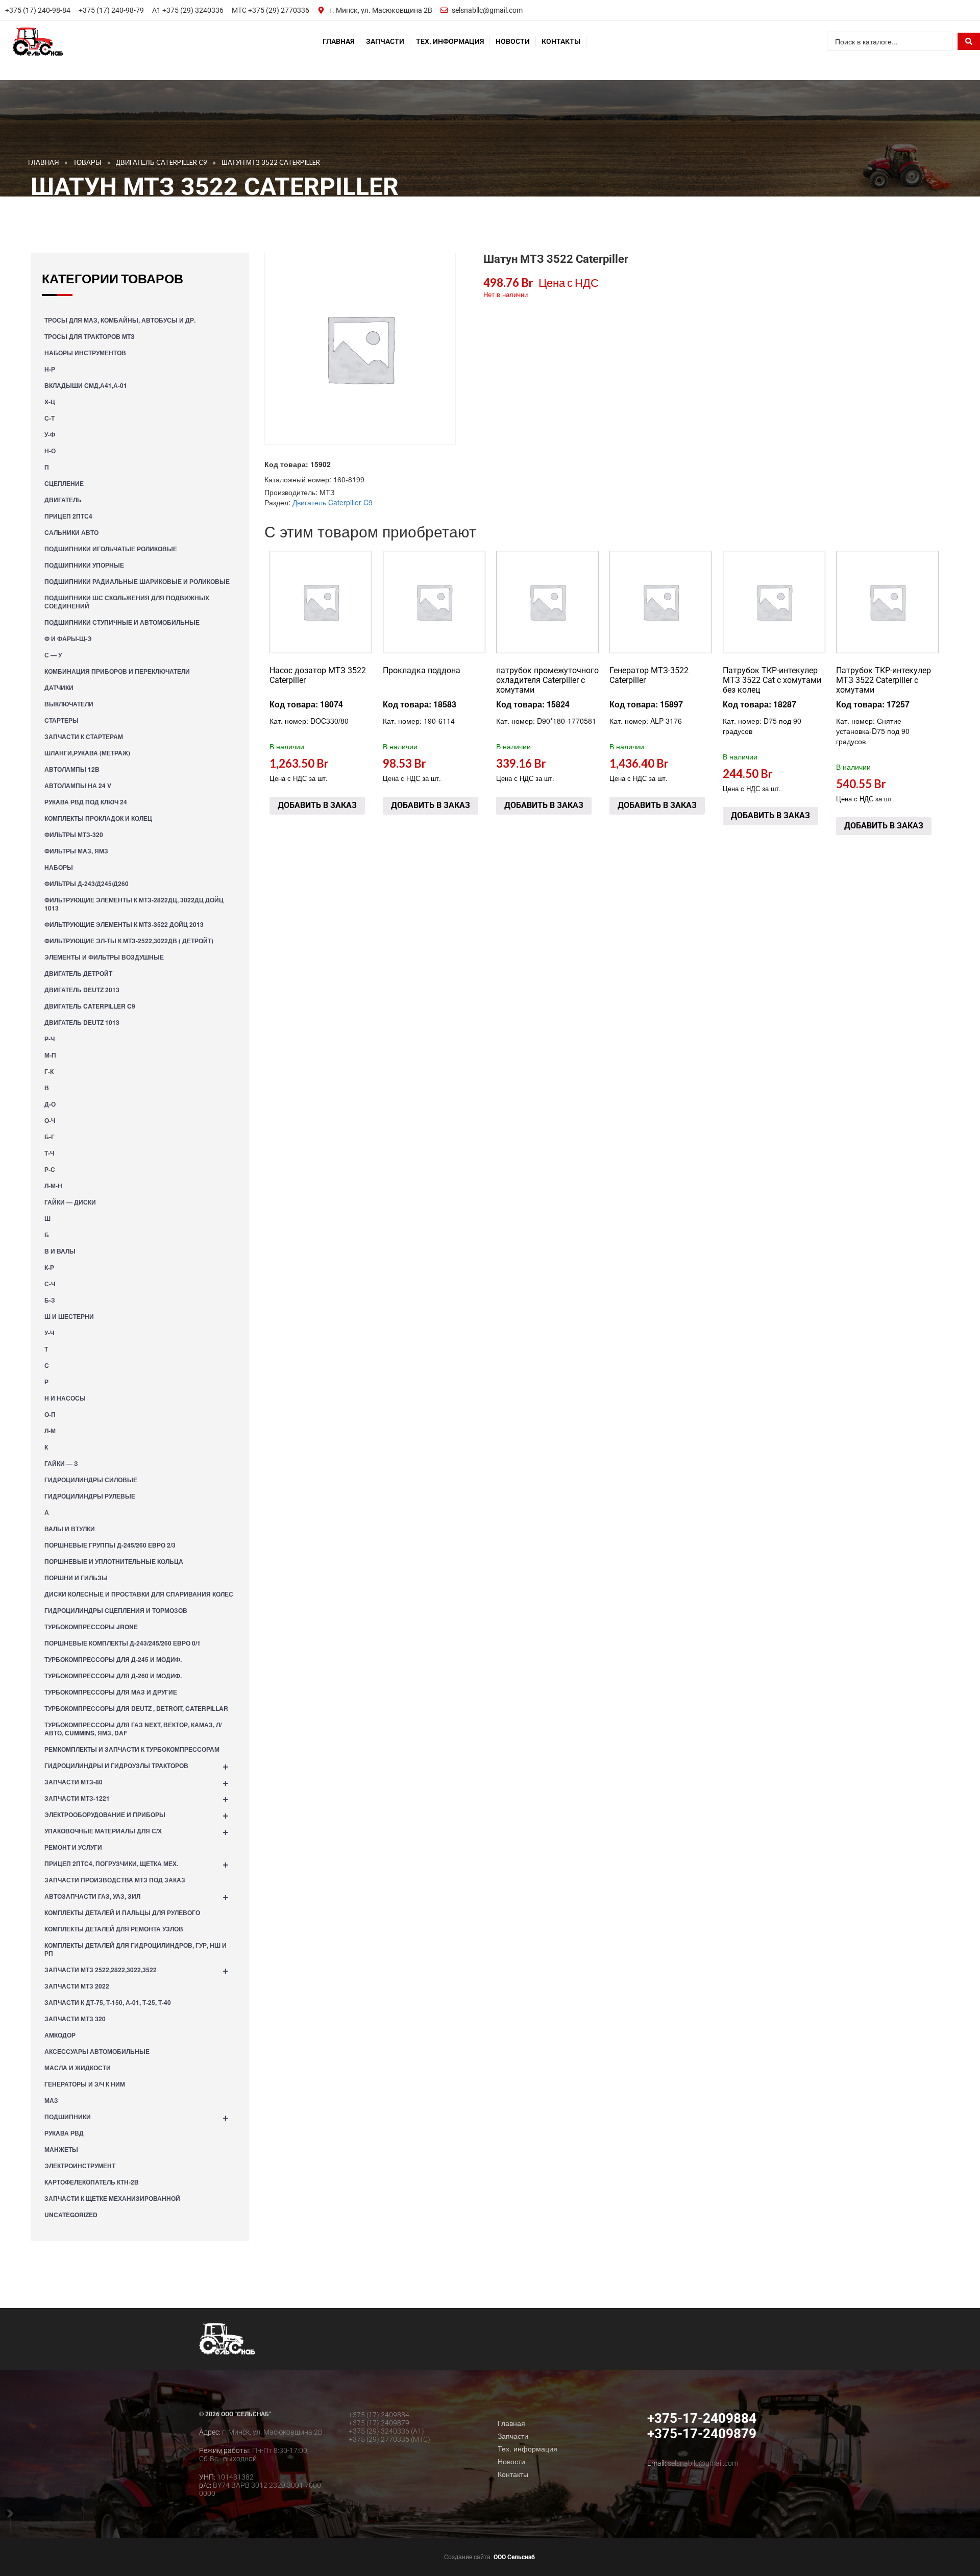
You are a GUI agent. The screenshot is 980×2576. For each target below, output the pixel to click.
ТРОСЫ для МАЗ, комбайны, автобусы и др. (120, 320)
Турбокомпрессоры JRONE (91, 1627)
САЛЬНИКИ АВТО (71, 532)
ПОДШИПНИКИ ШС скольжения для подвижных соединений (127, 602)
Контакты (561, 41)
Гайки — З (61, 1463)
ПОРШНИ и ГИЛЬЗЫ (76, 1578)
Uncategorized (71, 2215)
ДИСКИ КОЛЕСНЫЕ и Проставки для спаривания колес (139, 1594)
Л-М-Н (53, 1186)
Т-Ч (49, 1153)
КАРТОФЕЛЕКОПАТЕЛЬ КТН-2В (92, 2182)
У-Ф (50, 434)
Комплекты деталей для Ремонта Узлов (114, 1929)
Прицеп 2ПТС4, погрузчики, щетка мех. (137, 1863)
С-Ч (50, 1284)
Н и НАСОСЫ (65, 1398)
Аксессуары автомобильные (97, 2051)
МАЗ (51, 2100)
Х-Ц (50, 402)
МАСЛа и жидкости (78, 2068)
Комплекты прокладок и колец (98, 818)
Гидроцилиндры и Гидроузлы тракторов (137, 1765)
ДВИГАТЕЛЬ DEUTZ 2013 (82, 990)
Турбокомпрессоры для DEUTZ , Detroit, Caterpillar (136, 1708)
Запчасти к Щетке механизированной (112, 2198)
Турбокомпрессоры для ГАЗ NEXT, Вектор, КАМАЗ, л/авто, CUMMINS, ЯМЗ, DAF (133, 1729)
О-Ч (50, 1120)
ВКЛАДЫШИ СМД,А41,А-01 (86, 385)
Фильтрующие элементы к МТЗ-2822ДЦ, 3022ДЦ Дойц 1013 (134, 904)
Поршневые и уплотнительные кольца (114, 1561)
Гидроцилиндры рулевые (90, 1496)
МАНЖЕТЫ (61, 2149)
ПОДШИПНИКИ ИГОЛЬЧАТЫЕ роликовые (111, 549)
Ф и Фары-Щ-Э (68, 639)
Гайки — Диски (70, 1202)
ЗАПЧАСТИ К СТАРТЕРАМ (84, 737)
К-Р (49, 1267)
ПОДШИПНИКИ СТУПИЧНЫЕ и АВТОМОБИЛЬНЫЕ (122, 622)
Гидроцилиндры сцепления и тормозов (116, 1610)
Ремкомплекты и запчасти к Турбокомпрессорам (132, 1749)
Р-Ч (50, 1039)
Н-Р (50, 369)
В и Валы (60, 1251)
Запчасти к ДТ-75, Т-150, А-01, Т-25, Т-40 (108, 2002)
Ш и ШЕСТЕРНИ (69, 1316)
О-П (50, 1414)
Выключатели (69, 704)
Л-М (50, 1431)
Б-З (50, 1300)
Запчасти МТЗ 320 (75, 2019)
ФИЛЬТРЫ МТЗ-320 (74, 835)
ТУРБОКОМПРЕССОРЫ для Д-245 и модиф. (113, 1659)
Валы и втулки (70, 1529)
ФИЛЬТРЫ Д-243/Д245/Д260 (87, 884)
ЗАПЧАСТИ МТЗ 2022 (77, 1986)
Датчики (59, 688)
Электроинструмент (80, 2166)
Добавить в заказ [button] (317, 805)
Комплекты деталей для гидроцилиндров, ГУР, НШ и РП (136, 1949)
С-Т (50, 418)
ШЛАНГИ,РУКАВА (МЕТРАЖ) (87, 753)
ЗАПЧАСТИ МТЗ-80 (137, 1782)
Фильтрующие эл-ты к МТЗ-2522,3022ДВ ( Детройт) (129, 941)
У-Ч (49, 1333)
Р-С (50, 1169)
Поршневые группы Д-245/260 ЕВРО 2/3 (110, 1545)
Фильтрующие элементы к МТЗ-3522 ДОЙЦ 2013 (124, 924)
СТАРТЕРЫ (62, 720)
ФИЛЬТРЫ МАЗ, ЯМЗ (76, 851)
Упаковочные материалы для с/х (137, 1831)
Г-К (49, 1071)
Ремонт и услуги (73, 1847)
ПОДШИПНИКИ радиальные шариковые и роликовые (137, 581)
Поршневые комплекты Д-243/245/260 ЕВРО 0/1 (122, 1643)
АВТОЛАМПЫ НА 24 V (78, 786)
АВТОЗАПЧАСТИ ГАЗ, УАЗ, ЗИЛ (137, 1896)
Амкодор (60, 2035)
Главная (338, 41)
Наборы (59, 867)
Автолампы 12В (72, 769)
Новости (513, 41)
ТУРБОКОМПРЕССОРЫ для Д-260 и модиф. (113, 1676)
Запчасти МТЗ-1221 (137, 1798)
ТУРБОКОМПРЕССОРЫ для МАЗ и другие (111, 1692)
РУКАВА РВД (64, 2133)
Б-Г (50, 1137)
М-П (50, 1055)
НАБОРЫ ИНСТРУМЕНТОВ (85, 353)
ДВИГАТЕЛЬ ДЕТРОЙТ (78, 973)
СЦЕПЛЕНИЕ (64, 483)
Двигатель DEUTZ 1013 (82, 1022)
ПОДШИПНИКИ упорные (84, 565)
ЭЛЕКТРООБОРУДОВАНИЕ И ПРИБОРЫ (137, 1814)
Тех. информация (450, 41)
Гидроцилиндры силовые (91, 1480)
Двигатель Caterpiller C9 (90, 1006)
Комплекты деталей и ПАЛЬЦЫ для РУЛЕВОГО (122, 1912)
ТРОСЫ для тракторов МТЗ (90, 336)
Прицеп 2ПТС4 (68, 516)
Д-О (50, 1104)
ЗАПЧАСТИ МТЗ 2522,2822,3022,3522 (137, 1969)
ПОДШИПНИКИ (137, 2116)
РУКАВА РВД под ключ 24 (86, 802)
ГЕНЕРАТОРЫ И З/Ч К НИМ (85, 2084)
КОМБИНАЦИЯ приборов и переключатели (117, 671)
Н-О (50, 451)
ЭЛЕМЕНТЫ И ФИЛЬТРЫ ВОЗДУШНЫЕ (104, 957)
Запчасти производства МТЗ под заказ (115, 1880)
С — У (53, 655)
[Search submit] (969, 41)
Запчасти (385, 41)
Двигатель (63, 500)
